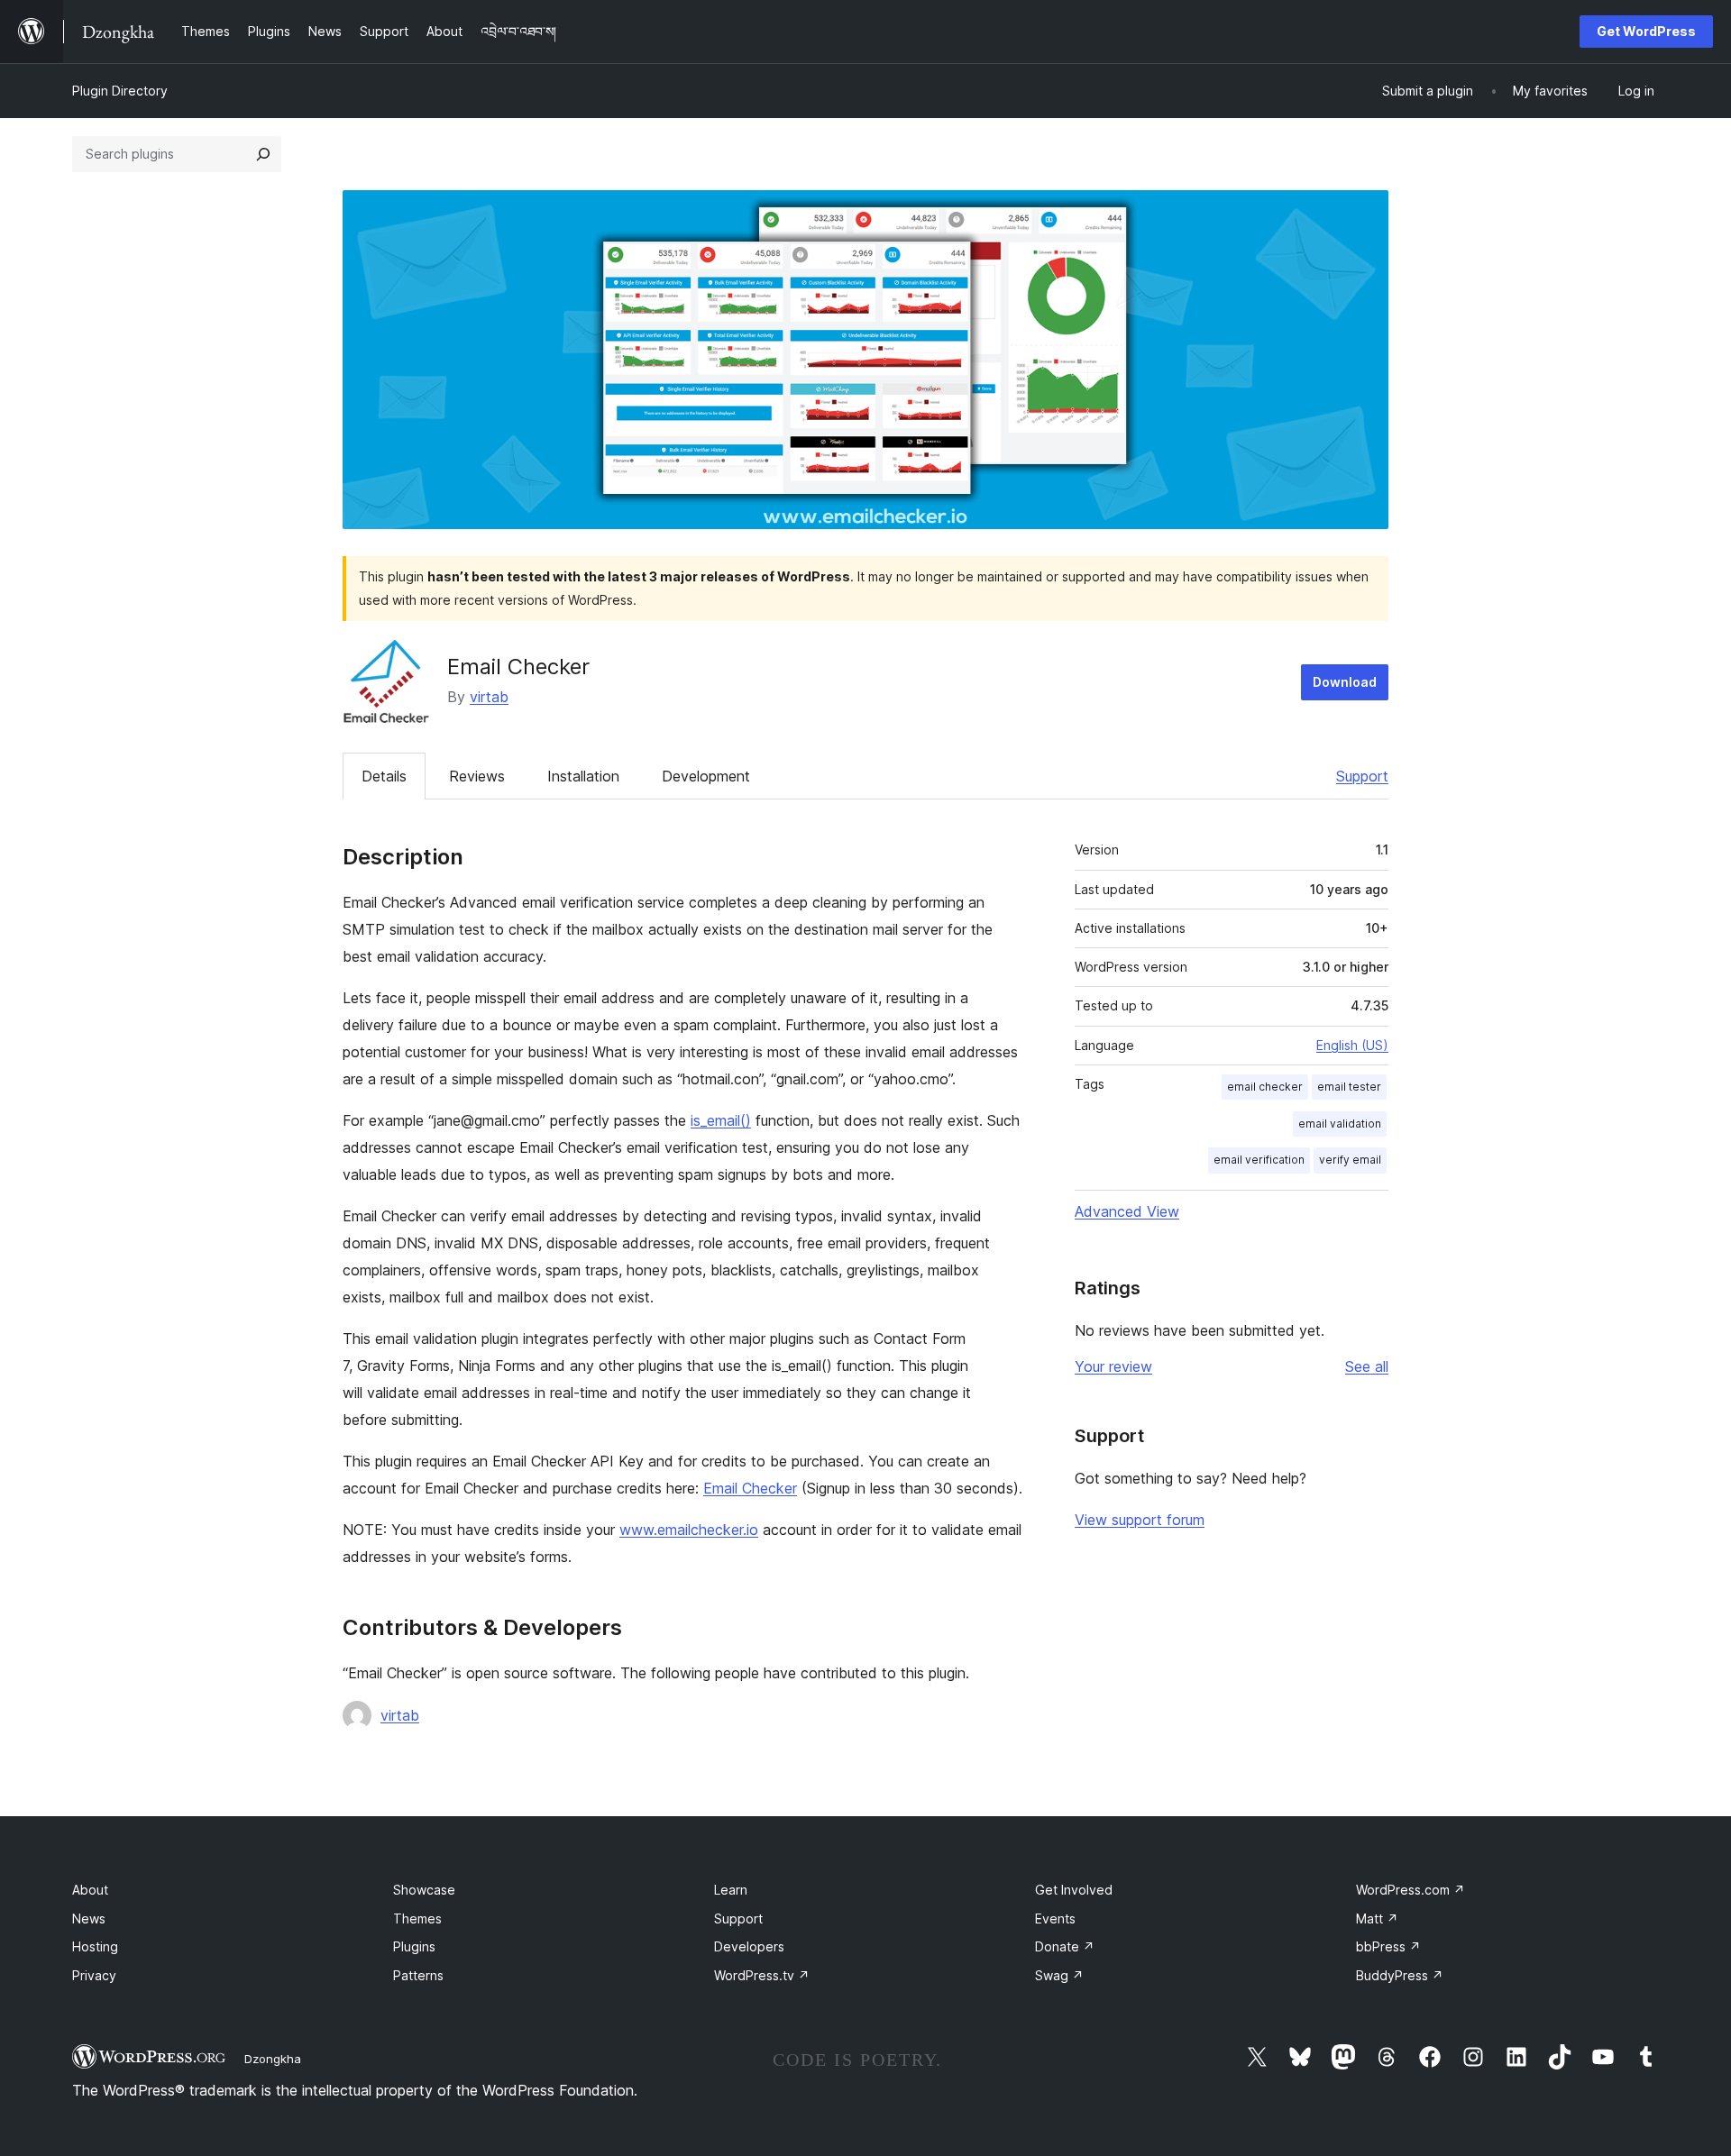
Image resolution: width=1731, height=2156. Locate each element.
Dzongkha (273, 2059)
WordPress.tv (762, 1975)
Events (1055, 1918)
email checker (1265, 1087)
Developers (749, 1946)
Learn (731, 1890)
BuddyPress (1400, 1975)
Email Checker (750, 1488)
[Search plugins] (263, 154)
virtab (489, 697)
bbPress (1388, 1946)
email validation (1340, 1124)
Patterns (418, 1975)
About (90, 1890)
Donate (1065, 1946)
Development (706, 776)
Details (384, 776)
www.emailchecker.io (689, 1530)
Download (1345, 682)
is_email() (721, 1120)
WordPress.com (1410, 1890)
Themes (417, 1918)
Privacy (94, 1975)
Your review (1113, 1366)
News (89, 1918)
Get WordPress (1646, 31)
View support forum (1140, 1520)
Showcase (424, 1890)
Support (1362, 776)
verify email (1350, 1160)
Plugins (414, 1946)
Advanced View (1127, 1211)
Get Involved (1074, 1890)
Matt (1377, 1918)
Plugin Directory (120, 91)
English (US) (1352, 1045)
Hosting (95, 1946)
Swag (1059, 1975)
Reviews (477, 776)
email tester (1349, 1087)
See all (1367, 1366)
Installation (583, 776)
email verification (1259, 1160)
